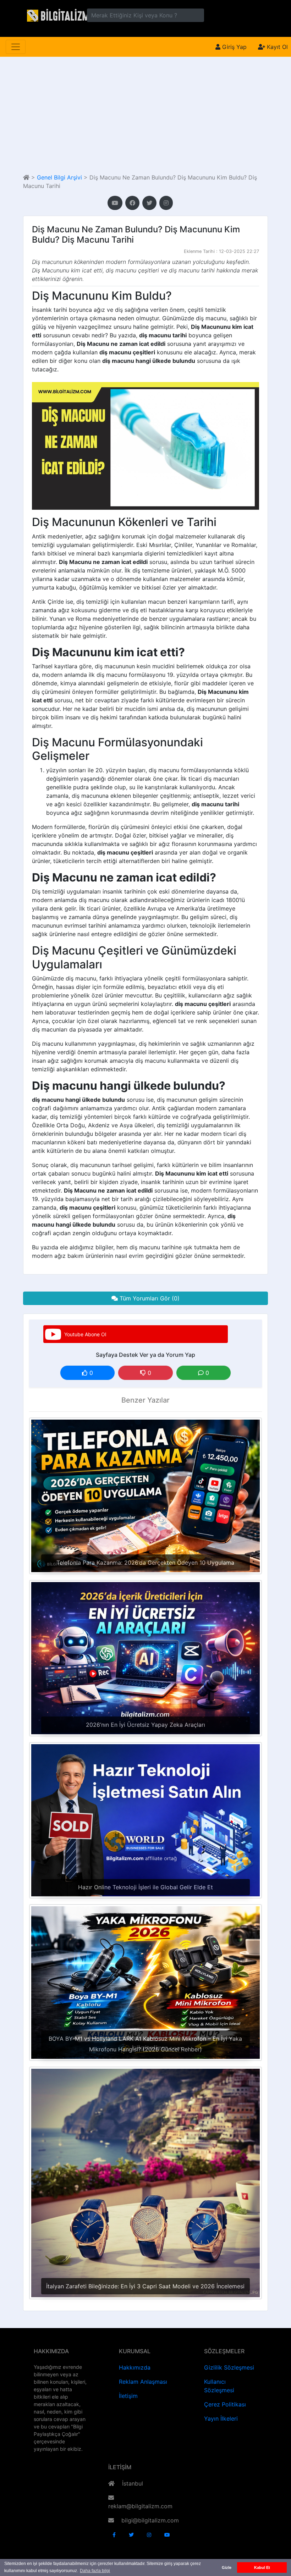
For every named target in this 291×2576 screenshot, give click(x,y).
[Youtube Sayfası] (115, 203)
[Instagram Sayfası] (166, 203)
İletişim (128, 2396)
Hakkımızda (135, 2367)
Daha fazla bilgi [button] (95, 2571)
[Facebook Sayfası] (132, 203)
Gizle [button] (227, 2567)
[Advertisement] (145, 115)
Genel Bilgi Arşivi (59, 177)
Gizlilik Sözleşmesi (229, 2367)
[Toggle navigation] (16, 47)
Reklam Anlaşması (143, 2382)
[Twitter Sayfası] (149, 203)
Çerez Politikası (225, 2404)
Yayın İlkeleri (221, 2419)
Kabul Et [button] (262, 2567)
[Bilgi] (57, 15)
